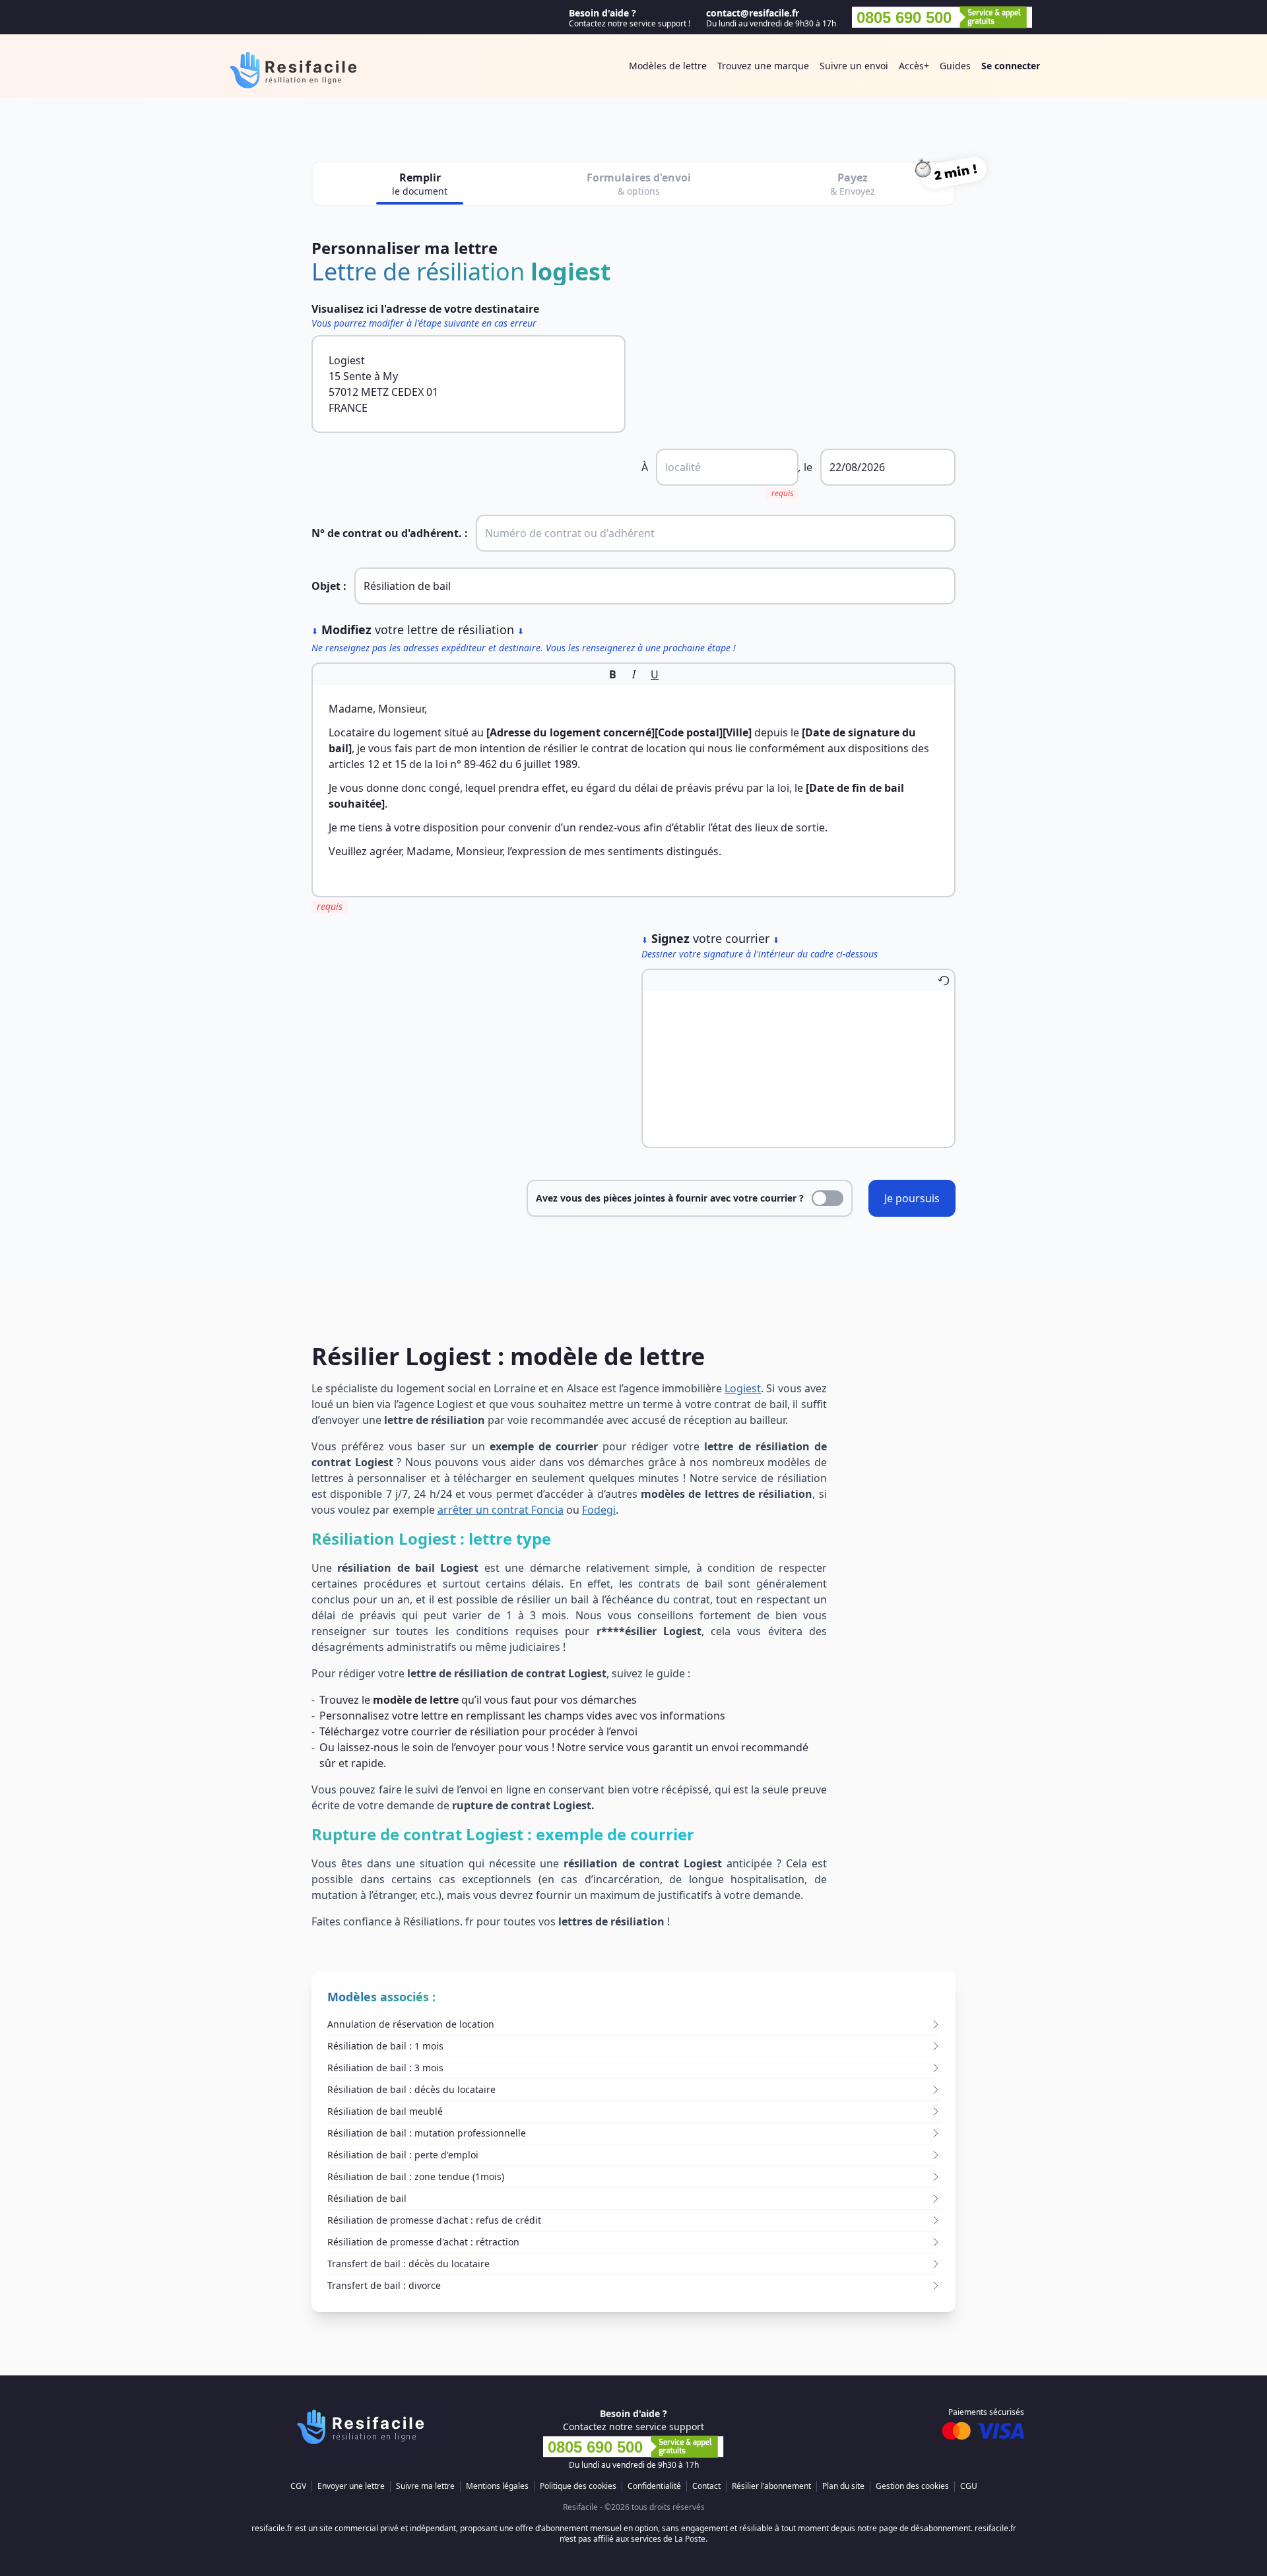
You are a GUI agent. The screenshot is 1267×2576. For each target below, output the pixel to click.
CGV (298, 2486)
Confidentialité (654, 2486)
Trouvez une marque (763, 66)
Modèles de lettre (668, 66)
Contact (706, 2486)
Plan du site (843, 2486)
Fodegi (599, 1510)
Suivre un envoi (854, 66)
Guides (955, 66)
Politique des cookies (578, 2486)
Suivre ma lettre (425, 2486)
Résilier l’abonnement (771, 2486)
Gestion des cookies (912, 2486)
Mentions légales (497, 2486)
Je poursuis (912, 1198)
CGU (969, 2486)
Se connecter (1011, 66)
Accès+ (914, 66)
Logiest (743, 1388)
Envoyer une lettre (351, 2486)
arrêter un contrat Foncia (501, 1510)
